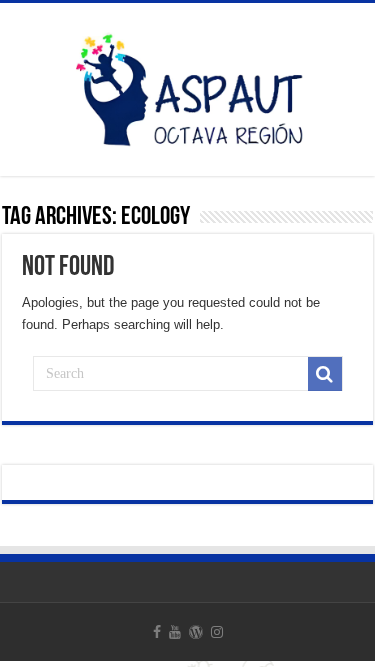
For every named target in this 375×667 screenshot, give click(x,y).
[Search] (325, 374)
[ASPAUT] (188, 86)
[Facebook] (157, 632)
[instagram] (217, 632)
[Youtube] (175, 632)
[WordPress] (196, 632)
